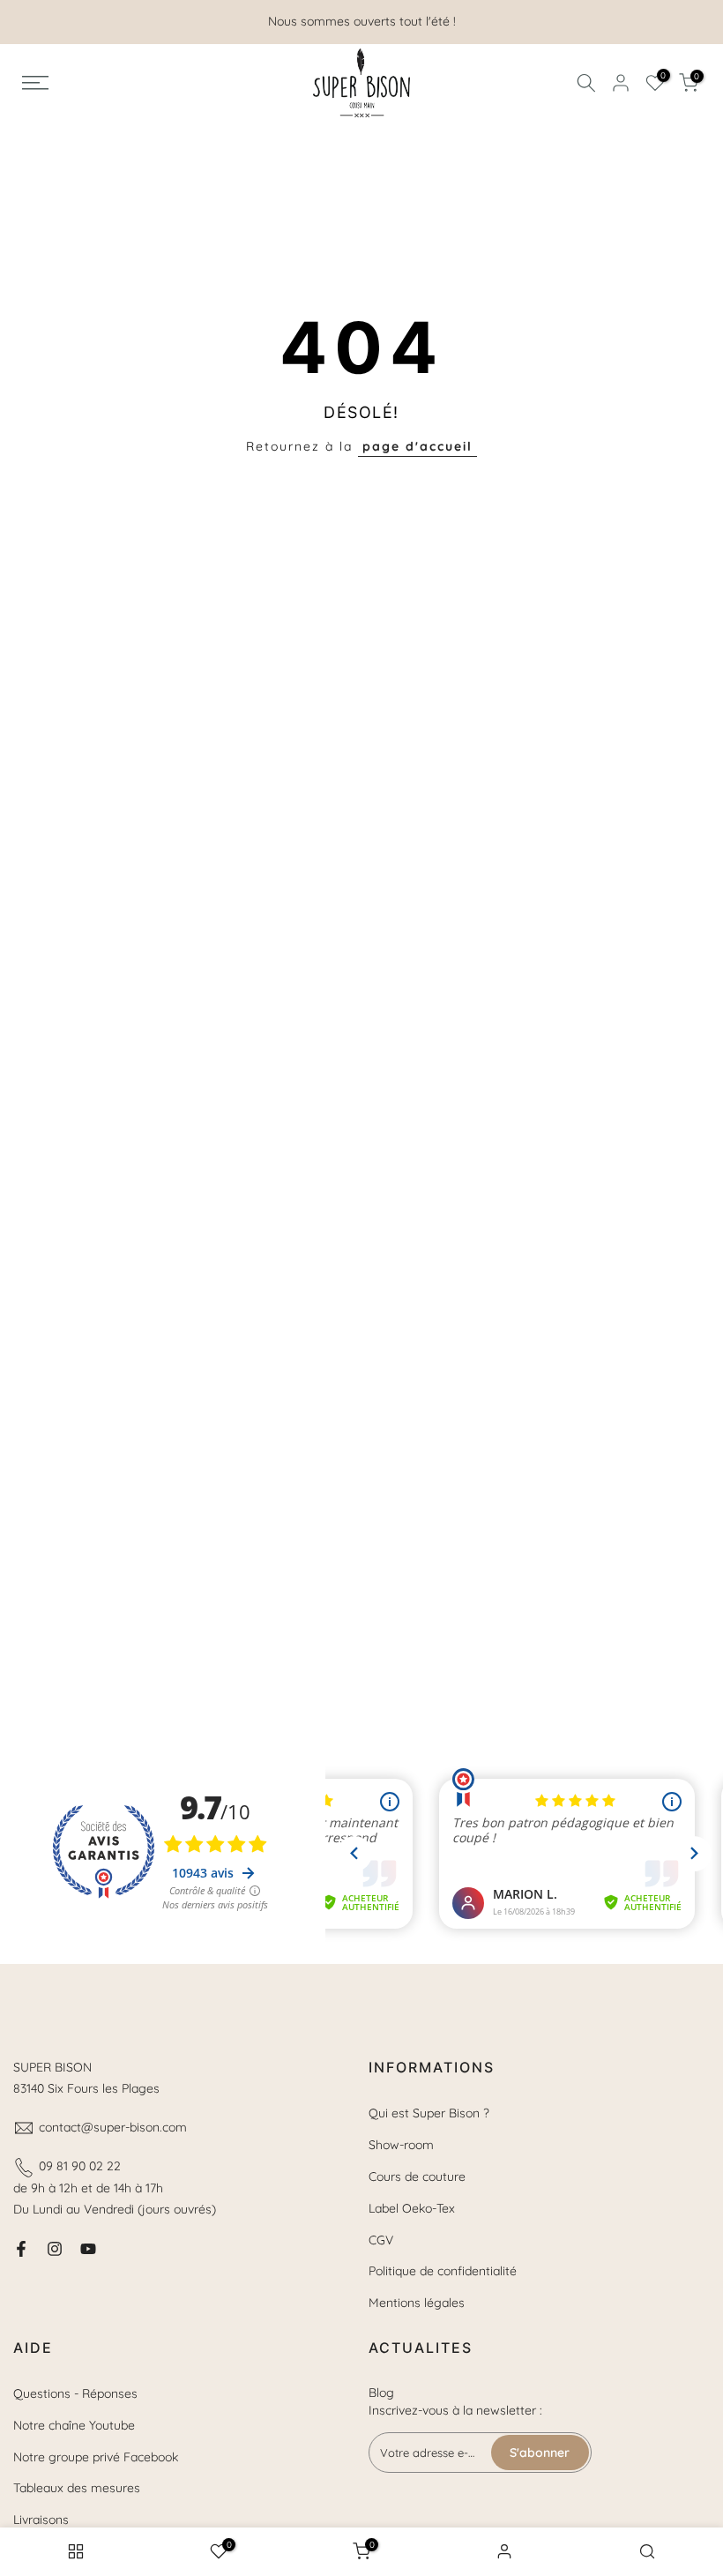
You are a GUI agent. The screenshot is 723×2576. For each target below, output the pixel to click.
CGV (381, 2240)
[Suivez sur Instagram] (55, 2249)
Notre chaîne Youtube (74, 2425)
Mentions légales (417, 2303)
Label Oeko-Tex (412, 2208)
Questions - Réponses (75, 2393)
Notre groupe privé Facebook (96, 2457)
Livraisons (41, 2520)
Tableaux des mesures (77, 2488)
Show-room (401, 2145)
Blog (381, 2393)
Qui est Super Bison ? (429, 2113)
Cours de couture (417, 2177)
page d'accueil (417, 446)
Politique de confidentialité (443, 2271)
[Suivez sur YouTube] (88, 2249)
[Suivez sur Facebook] (21, 2249)
